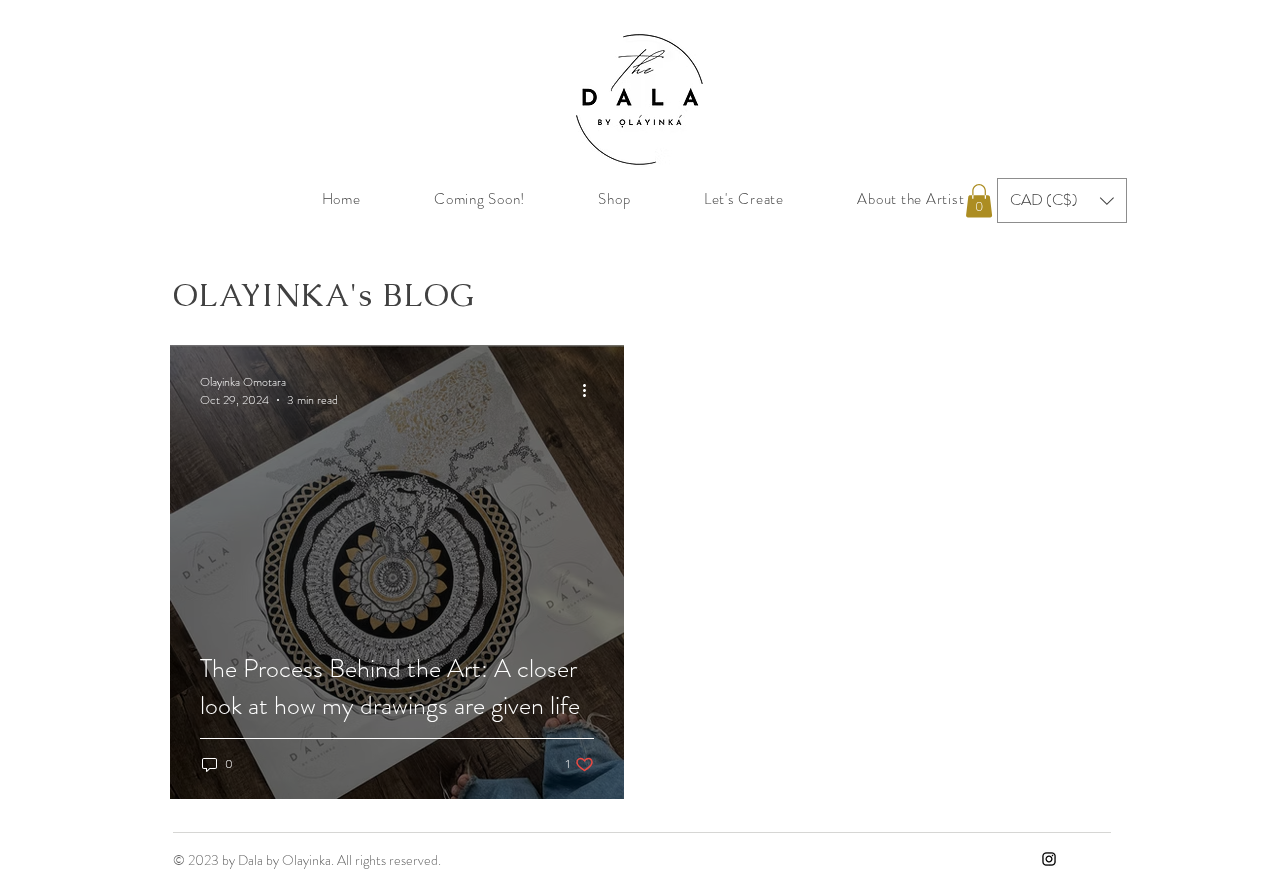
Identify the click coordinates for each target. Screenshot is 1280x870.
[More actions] (591, 391)
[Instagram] (1049, 859)
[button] (979, 200)
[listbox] (1062, 200)
